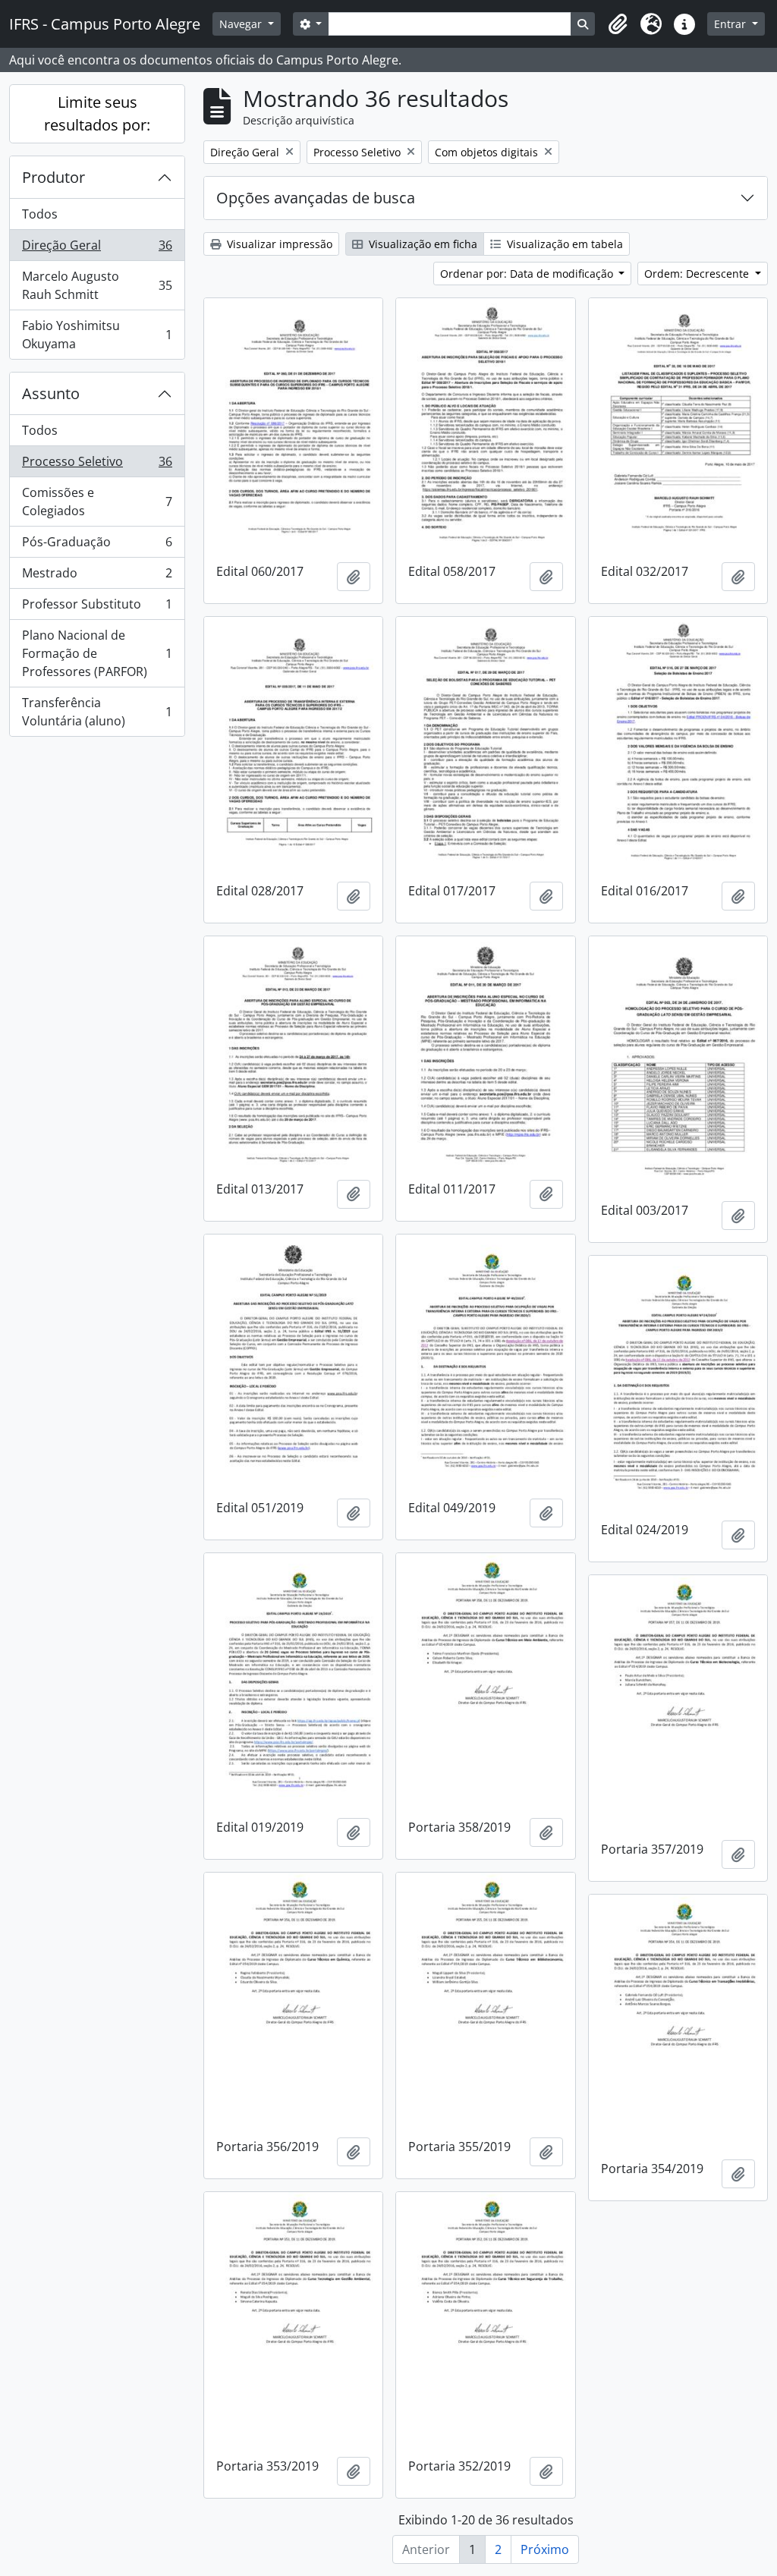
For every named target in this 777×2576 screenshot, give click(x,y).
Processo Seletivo (97, 465)
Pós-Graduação (97, 546)
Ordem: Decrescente (698, 274)
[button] (618, 24)
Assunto (51, 393)
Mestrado (97, 577)
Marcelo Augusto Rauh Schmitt (97, 285)
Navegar (242, 24)
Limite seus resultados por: (97, 113)
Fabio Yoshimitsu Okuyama (97, 335)
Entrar (731, 24)
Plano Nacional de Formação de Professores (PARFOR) (97, 653)
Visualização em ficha (422, 244)
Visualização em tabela (563, 244)
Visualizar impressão (278, 244)
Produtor (53, 177)
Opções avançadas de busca (316, 198)
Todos (40, 214)
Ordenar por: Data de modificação (528, 274)
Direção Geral (97, 249)
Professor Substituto (97, 608)
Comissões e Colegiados (97, 502)
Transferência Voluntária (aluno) (97, 712)
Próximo (545, 2549)
